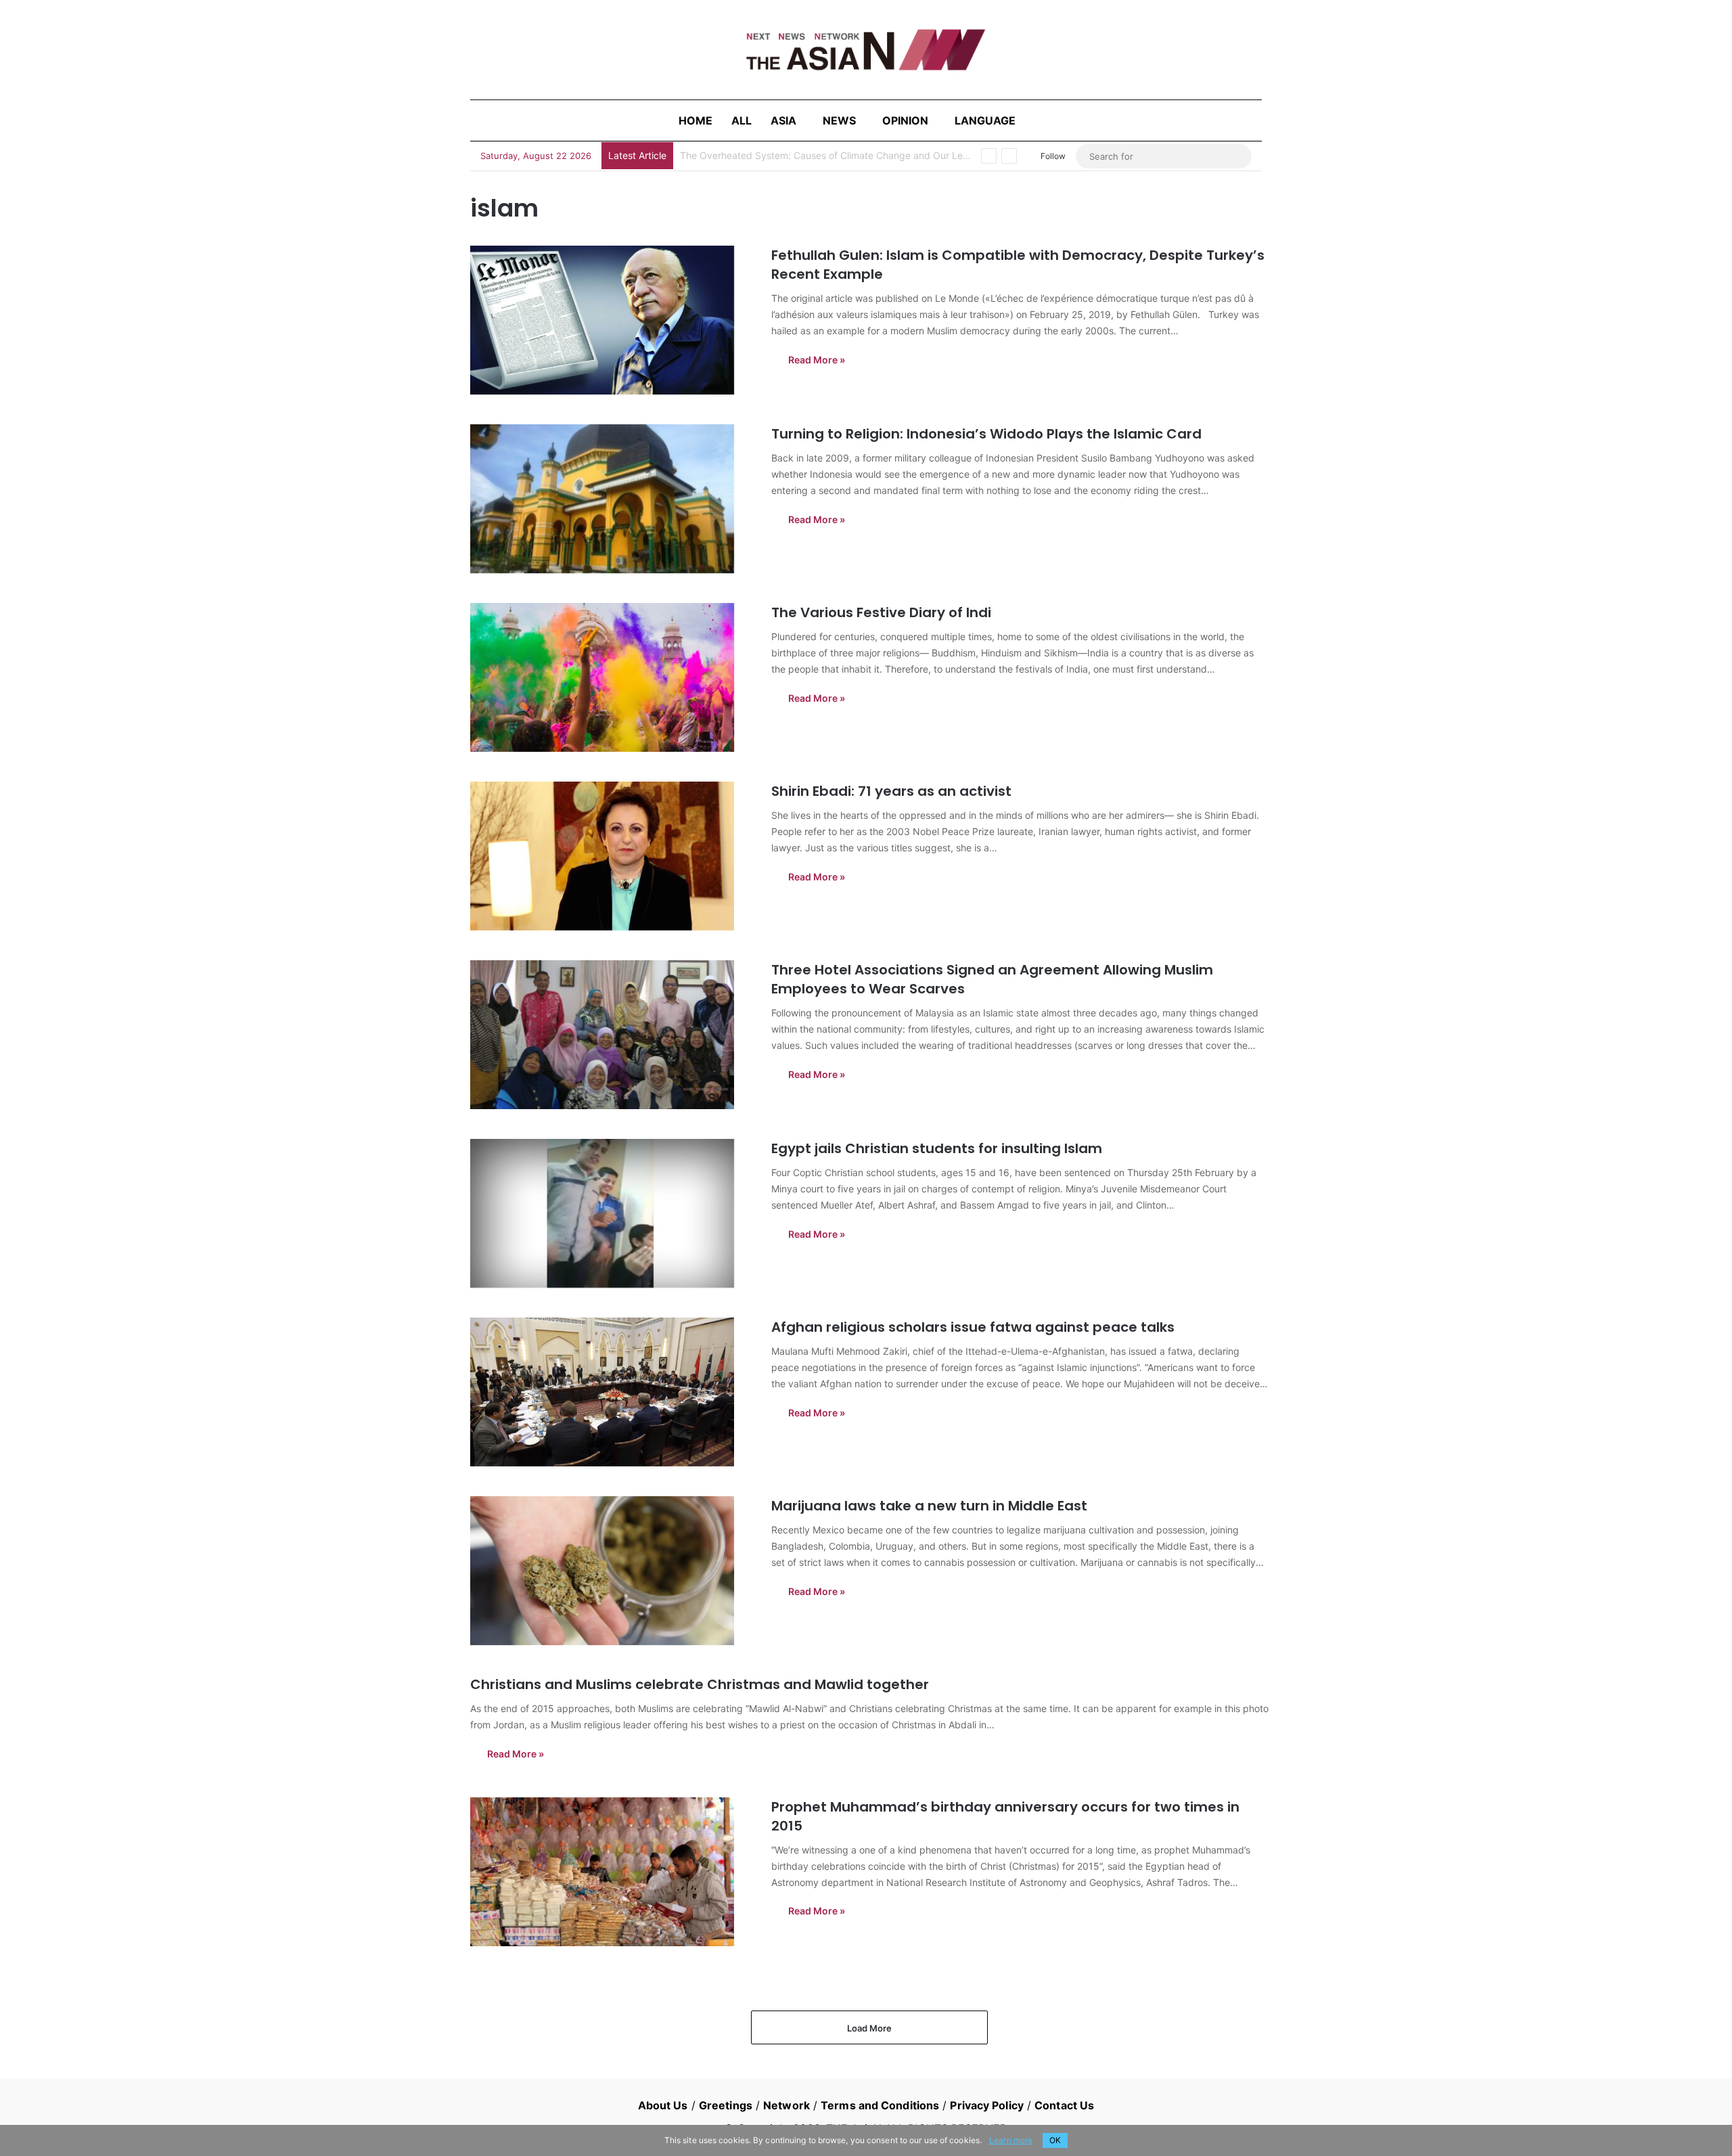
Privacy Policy (986, 2105)
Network (787, 2105)
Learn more (1011, 2140)
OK (1055, 2140)
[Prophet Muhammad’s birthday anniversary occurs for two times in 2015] (612, 1872)
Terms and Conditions (880, 2105)
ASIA (783, 120)
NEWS (839, 120)
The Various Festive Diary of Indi (881, 612)
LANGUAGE (985, 120)
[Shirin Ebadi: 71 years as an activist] (612, 856)
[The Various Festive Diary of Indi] (612, 677)
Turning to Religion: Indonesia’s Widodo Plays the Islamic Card (986, 434)
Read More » (817, 360)
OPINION (905, 120)
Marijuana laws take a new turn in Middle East (929, 1506)
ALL (742, 120)
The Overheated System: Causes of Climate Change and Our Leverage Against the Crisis (876, 155)
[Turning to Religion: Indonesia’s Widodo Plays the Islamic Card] (612, 499)
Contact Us (1064, 2105)
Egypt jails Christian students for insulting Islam (937, 1148)
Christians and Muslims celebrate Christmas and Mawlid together (700, 1684)
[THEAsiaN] (866, 50)
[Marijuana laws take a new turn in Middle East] (612, 1571)
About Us (663, 2105)
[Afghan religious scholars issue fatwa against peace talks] (612, 1392)
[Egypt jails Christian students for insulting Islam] (612, 1213)
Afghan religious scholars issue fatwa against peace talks (973, 1327)
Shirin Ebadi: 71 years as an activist (891, 791)
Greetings (726, 2105)
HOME (696, 120)
